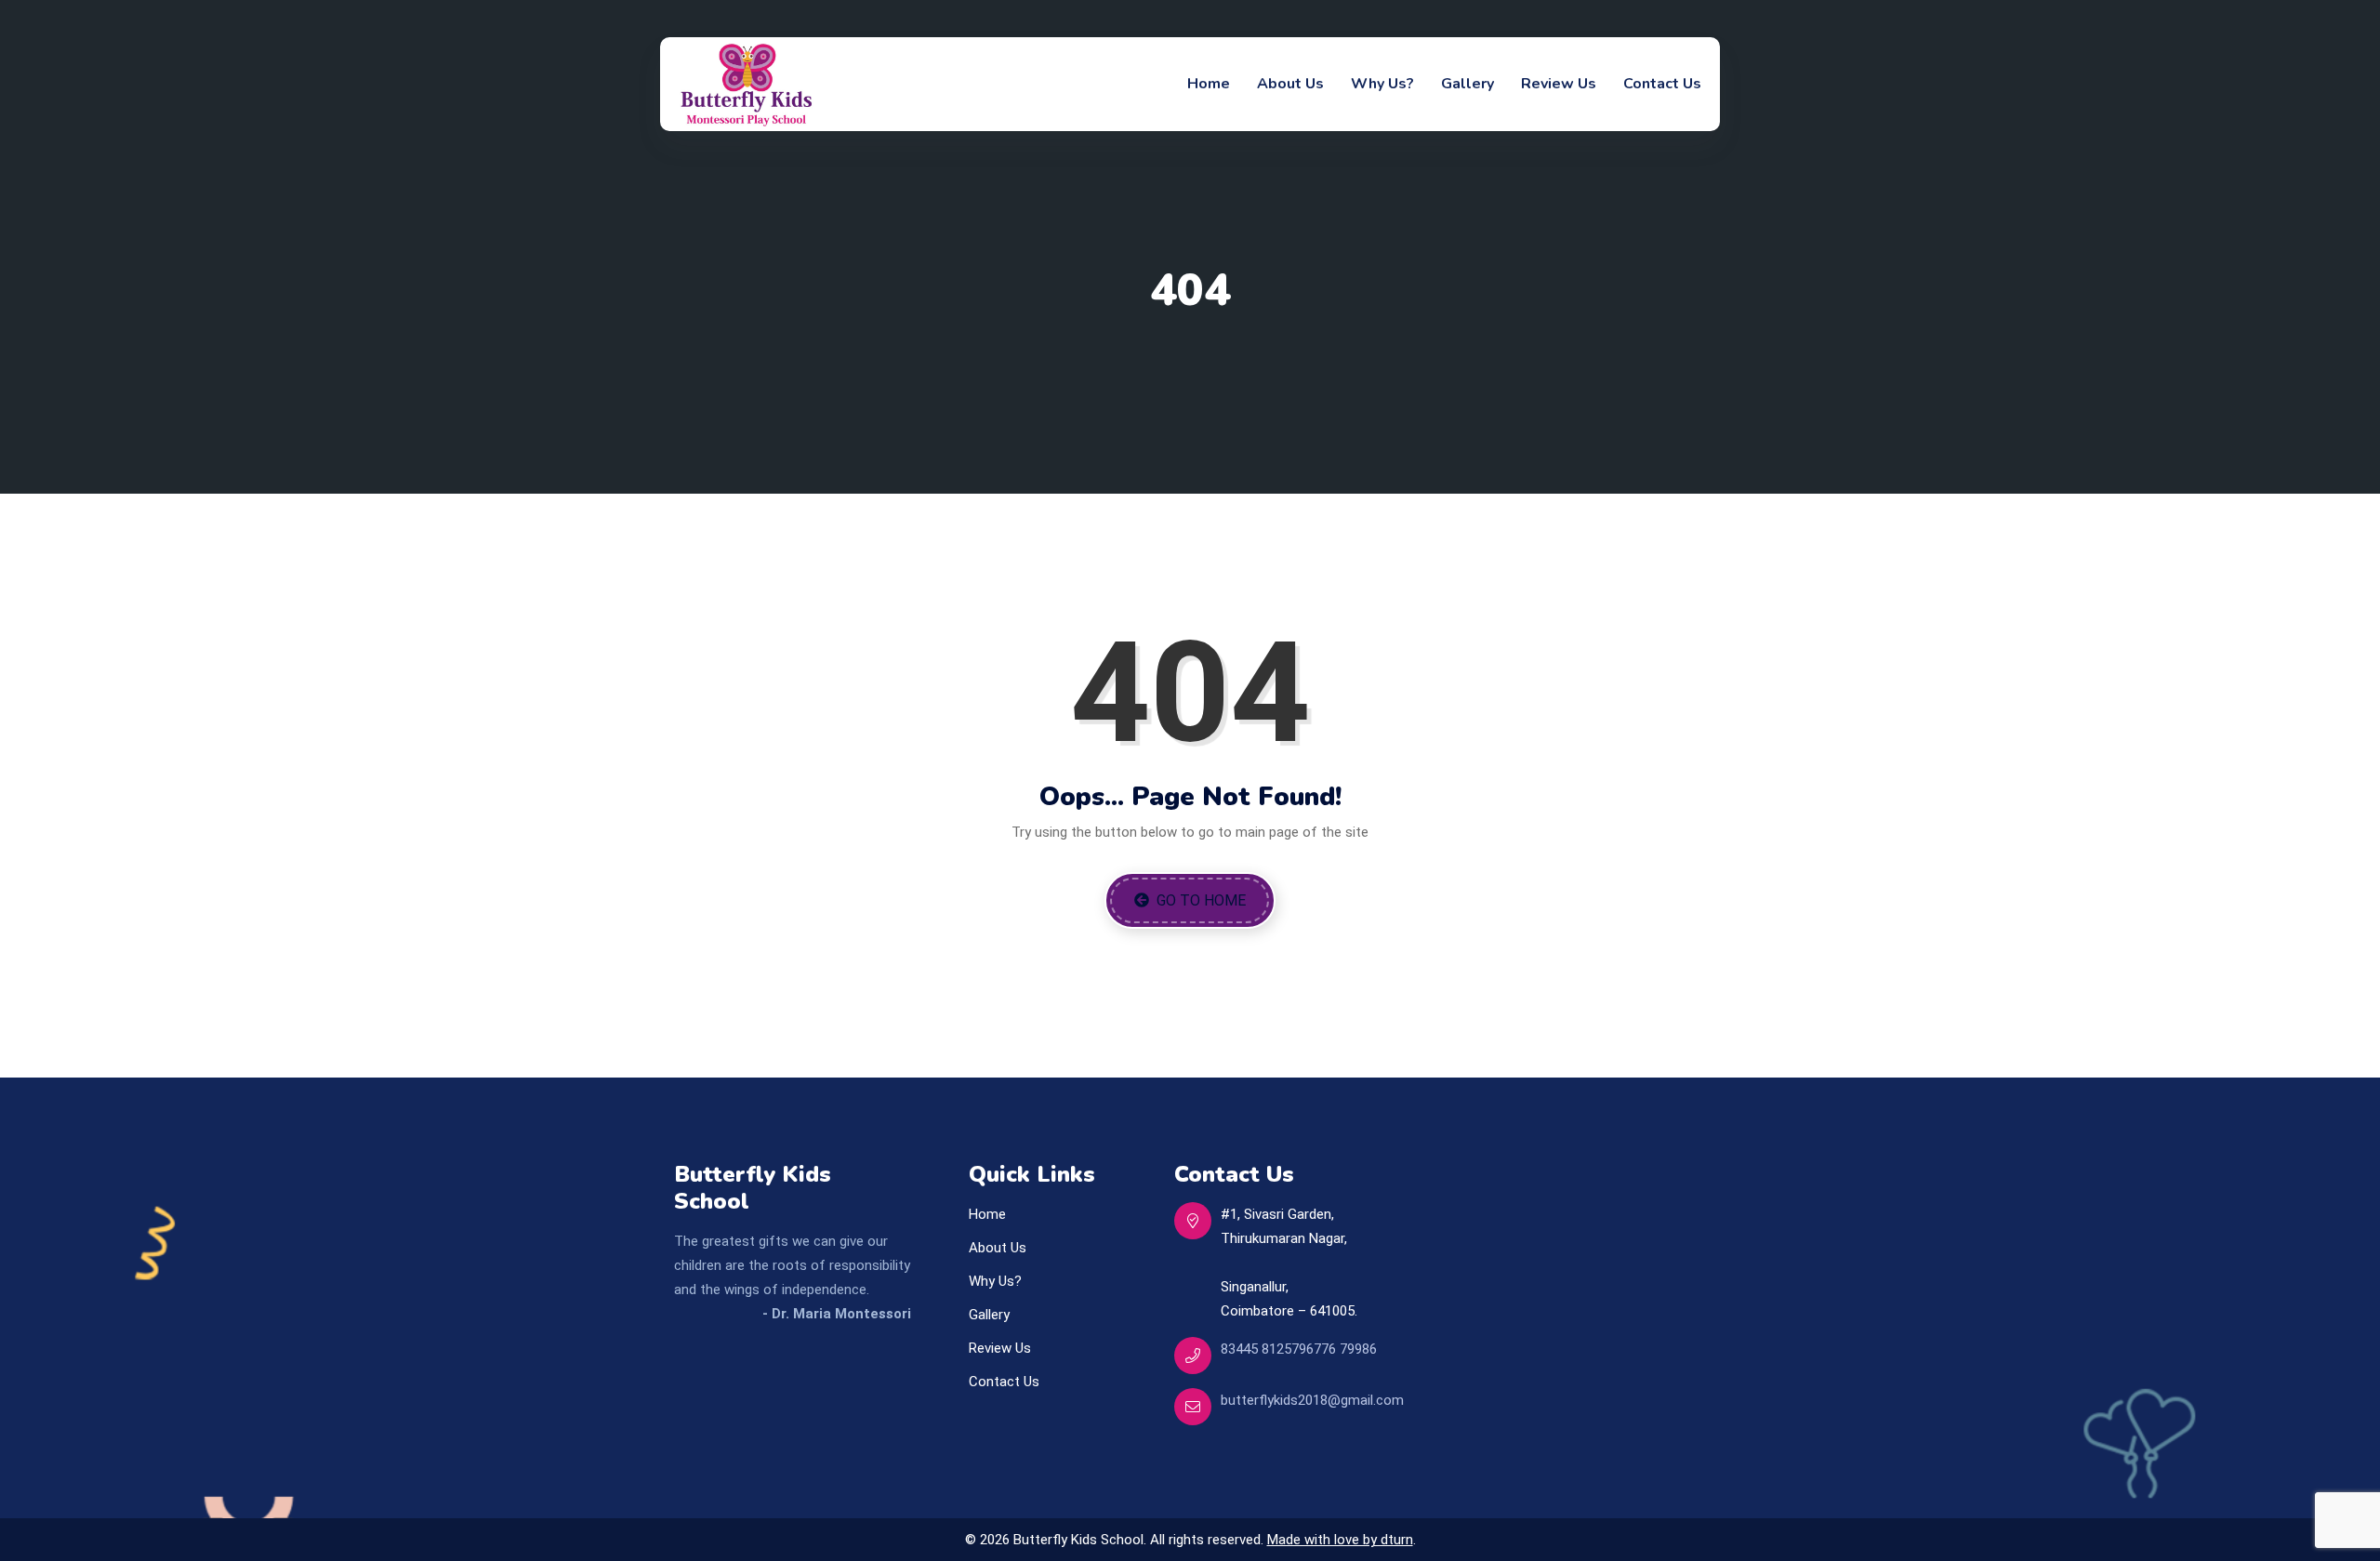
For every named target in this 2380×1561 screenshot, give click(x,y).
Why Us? (1382, 84)
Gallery (1468, 84)
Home (1209, 84)
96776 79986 (1338, 1349)
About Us (1290, 84)
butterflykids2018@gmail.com (1312, 1400)
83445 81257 (1260, 1349)
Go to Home (1199, 900)
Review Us (1559, 84)
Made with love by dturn (1340, 1540)
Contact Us (1662, 84)
